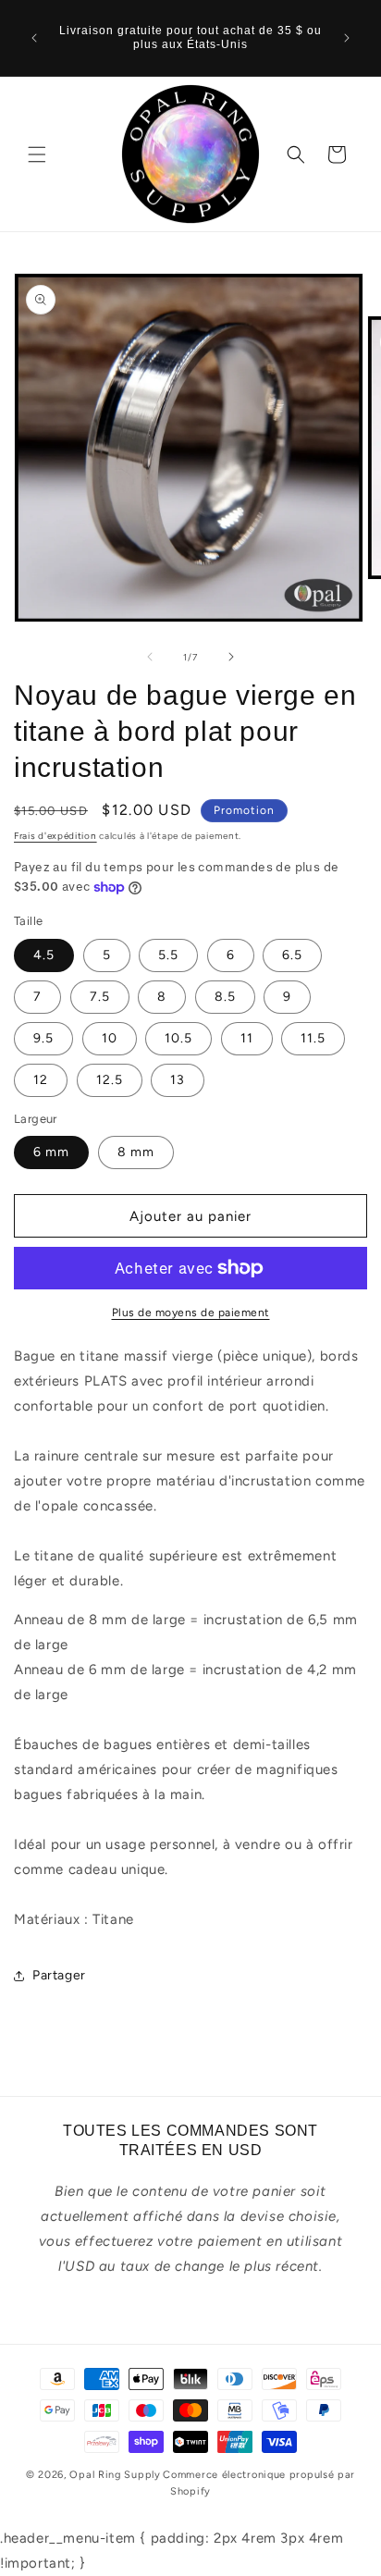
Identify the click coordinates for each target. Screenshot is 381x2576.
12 (41, 1080)
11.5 (313, 1038)
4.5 (44, 955)
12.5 (110, 1080)
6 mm (51, 1152)
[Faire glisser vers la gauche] (150, 657)
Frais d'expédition (55, 836)
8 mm (136, 1152)
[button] (37, 154)
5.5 (168, 955)
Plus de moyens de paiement (191, 1313)
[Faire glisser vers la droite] (231, 657)
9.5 (43, 1038)
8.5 (225, 997)
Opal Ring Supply (115, 2475)
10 (110, 1038)
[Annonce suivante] (347, 38)
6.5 (292, 955)
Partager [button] (59, 1975)
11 (247, 1038)
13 (178, 1080)
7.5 (100, 997)
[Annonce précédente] (34, 38)
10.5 (178, 1038)
